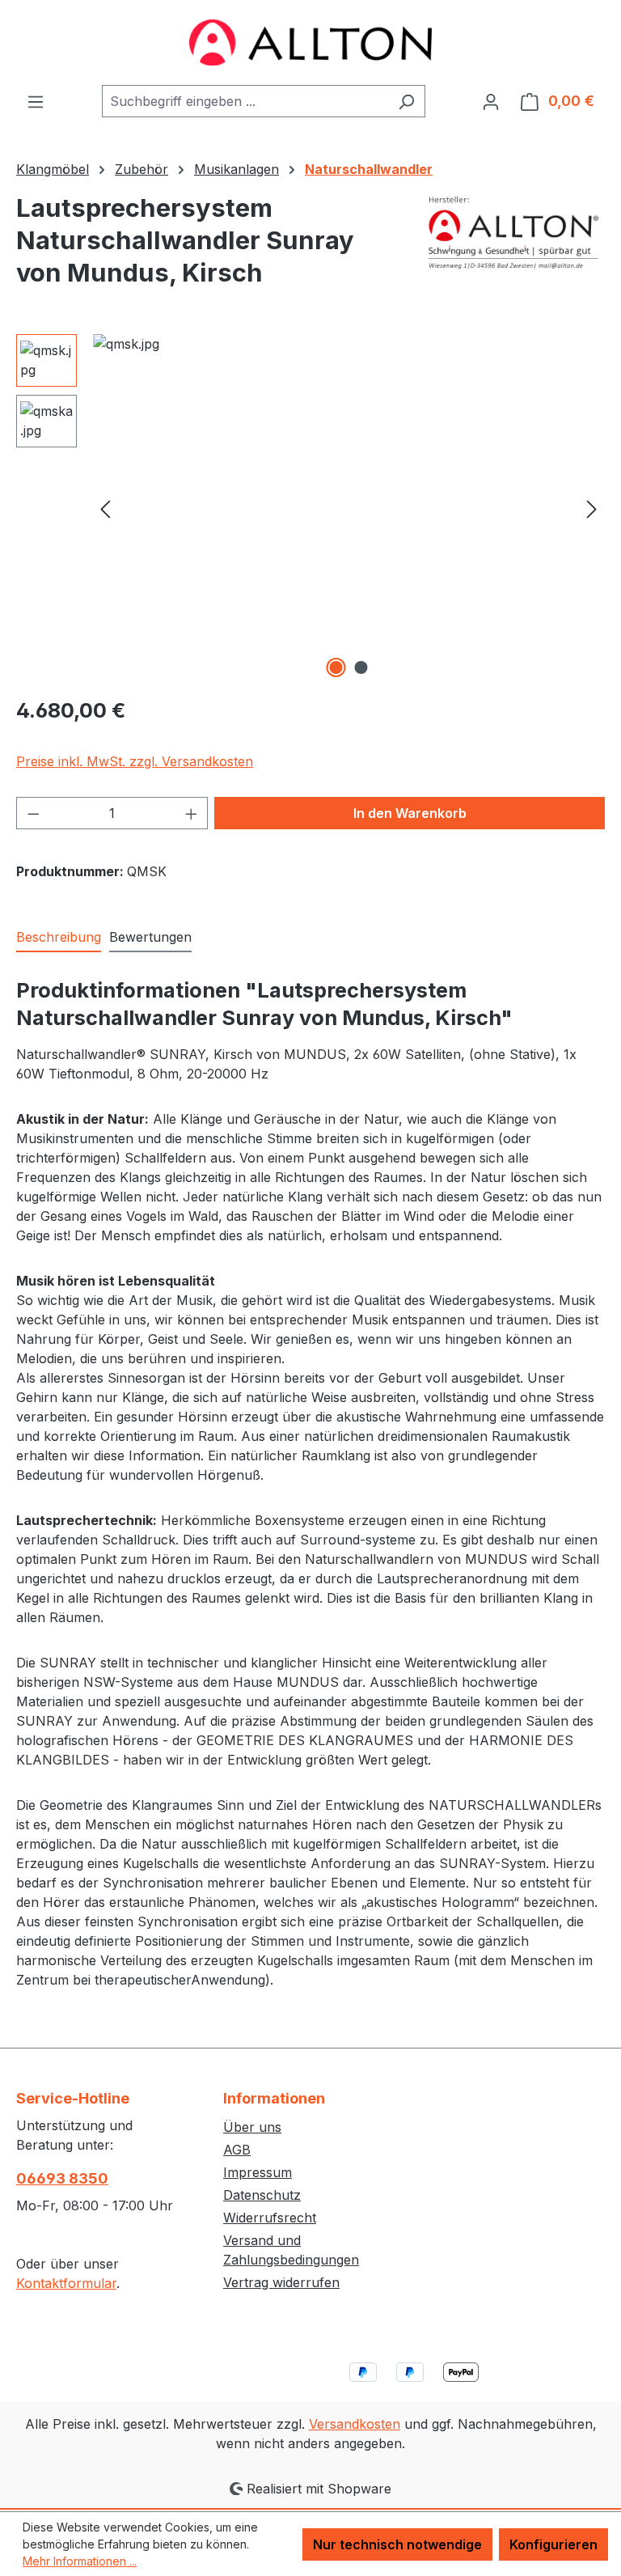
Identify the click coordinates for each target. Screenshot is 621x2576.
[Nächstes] (592, 508)
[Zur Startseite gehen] (310, 42)
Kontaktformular (66, 2283)
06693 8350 (62, 2178)
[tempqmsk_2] (349, 508)
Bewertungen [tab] (150, 937)
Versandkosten (355, 2424)
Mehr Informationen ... (80, 2561)
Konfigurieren (553, 2544)
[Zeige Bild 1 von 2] (336, 667)
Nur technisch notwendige (397, 2544)
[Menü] (36, 101)
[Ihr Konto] (491, 101)
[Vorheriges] (105, 508)
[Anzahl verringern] (33, 813)
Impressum (258, 2172)
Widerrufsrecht (270, 2218)
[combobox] (245, 101)
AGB (237, 2150)
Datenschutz (262, 2195)
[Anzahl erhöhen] (192, 813)
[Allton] (514, 232)
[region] (310, 508)
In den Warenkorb (410, 813)
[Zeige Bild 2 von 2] (361, 667)
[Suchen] (406, 101)
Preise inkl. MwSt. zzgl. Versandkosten (135, 761)
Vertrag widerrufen (281, 2282)
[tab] (59, 938)
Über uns (252, 2127)
